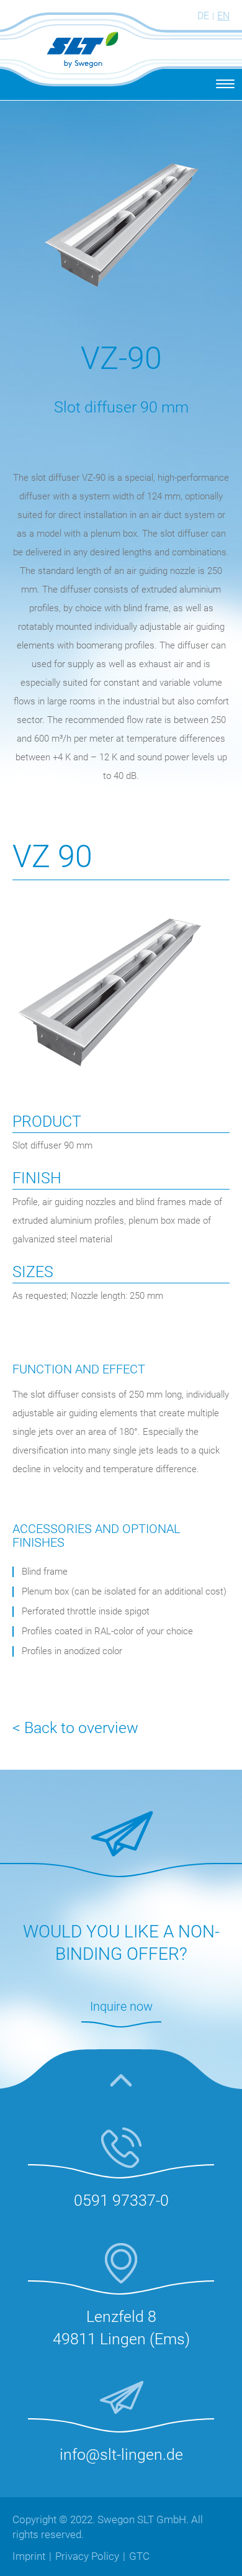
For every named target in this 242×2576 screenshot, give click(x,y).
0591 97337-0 (121, 2201)
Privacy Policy (87, 2556)
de (203, 16)
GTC (139, 2556)
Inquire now (121, 2006)
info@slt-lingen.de (121, 2455)
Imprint (29, 2556)
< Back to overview (75, 1728)
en (223, 16)
